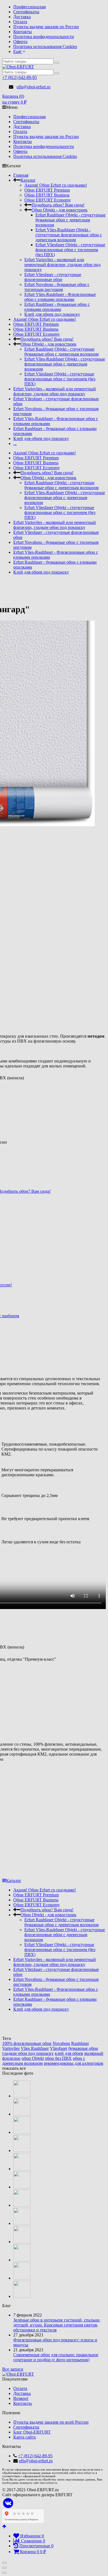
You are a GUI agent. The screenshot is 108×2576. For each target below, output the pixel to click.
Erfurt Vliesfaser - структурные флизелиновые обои (53, 277)
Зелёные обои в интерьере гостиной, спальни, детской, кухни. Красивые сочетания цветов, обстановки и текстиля (57, 2325)
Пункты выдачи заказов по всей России (51, 2422)
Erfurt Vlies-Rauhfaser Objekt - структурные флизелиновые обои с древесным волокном (69, 235)
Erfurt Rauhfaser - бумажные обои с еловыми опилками (57, 307)
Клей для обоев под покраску (52, 314)
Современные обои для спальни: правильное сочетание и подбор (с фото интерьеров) (56, 2357)
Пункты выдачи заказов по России (46, 27)
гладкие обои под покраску (28, 2053)
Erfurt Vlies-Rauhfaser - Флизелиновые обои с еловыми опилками (60, 297)
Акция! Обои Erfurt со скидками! (56, 185)
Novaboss (61, 2043)
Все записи (13, 2369)
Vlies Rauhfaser (35, 2048)
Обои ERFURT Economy (48, 200)
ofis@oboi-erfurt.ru (34, 87)
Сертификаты (26, 12)
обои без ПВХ (58, 2058)
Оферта (20, 42)
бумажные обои (83, 2048)
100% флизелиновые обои (27, 2043)
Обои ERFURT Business (47, 195)
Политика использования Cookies (45, 47)
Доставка (22, 17)
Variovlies (11, 2048)
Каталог (28, 180)
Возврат (21, 2398)
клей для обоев (69, 2053)
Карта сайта (25, 2437)
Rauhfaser (80, 2043)
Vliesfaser (59, 2048)
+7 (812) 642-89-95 (20, 77)
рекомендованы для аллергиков (74, 2063)
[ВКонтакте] (8, 2503)
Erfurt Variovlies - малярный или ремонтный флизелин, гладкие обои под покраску (62, 265)
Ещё (18, 51)
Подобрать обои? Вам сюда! (58, 205)
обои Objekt (33, 2058)
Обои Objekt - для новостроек (60, 210)
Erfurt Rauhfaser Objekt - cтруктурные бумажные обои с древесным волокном (70, 220)
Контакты (23, 32)
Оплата (20, 22)
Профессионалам (29, 7)
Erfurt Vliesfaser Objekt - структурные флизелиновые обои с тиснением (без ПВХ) (70, 250)
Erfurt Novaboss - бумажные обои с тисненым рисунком (57, 287)
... (15, 443)
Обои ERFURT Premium (47, 190)
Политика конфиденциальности (44, 37)
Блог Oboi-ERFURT (32, 2432)
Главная (21, 175)
